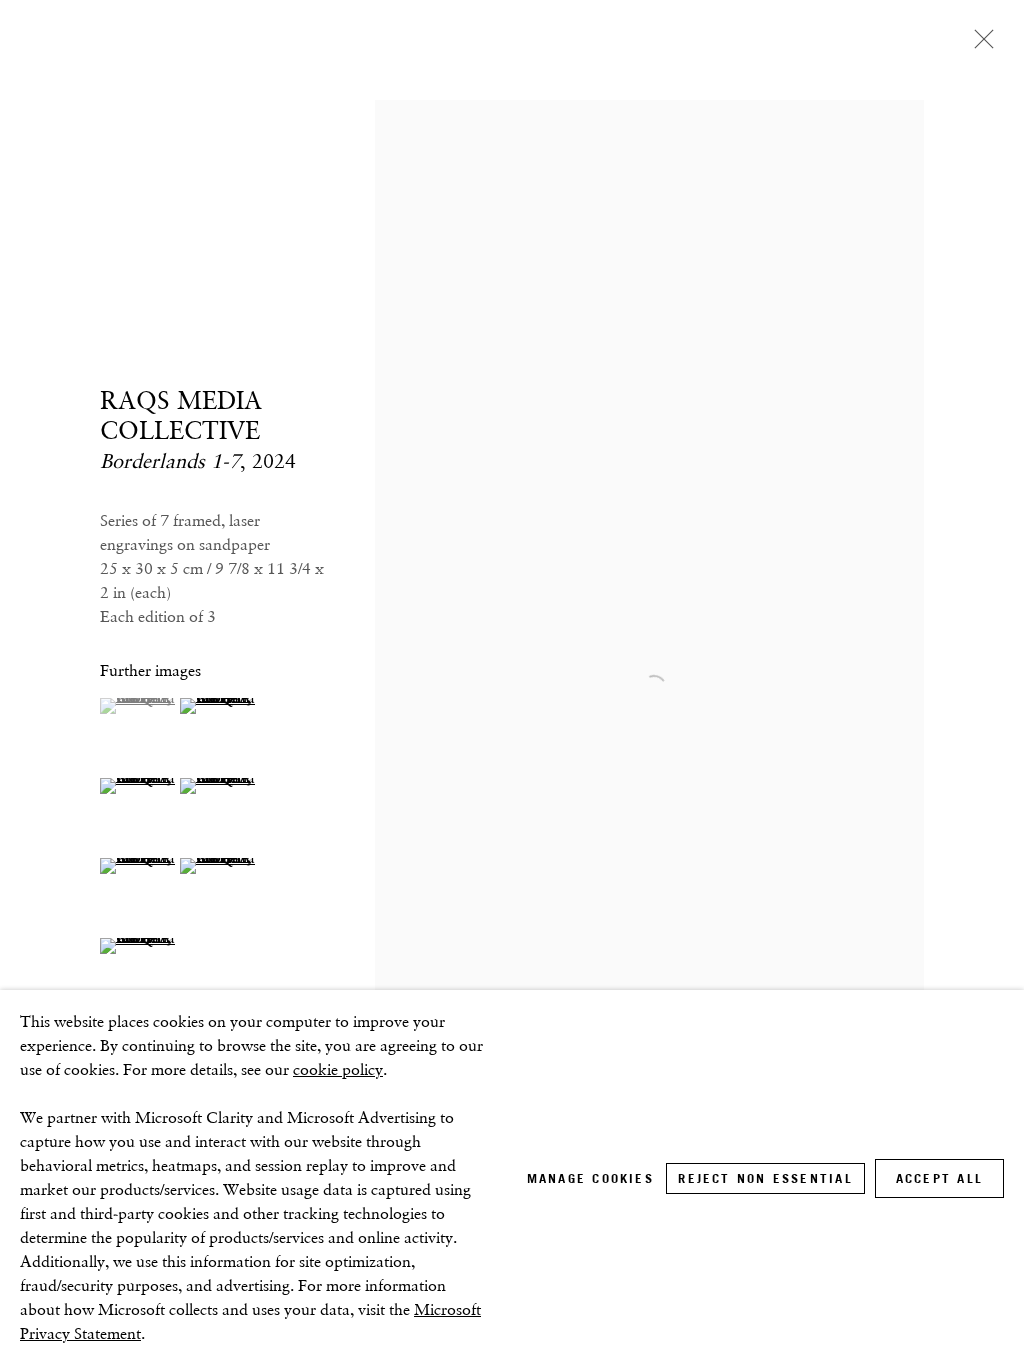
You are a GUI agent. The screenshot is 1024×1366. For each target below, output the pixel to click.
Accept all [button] (939, 1178)
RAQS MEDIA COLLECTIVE (181, 415)
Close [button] (979, 45)
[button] (137, 706)
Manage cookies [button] (590, 1178)
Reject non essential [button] (765, 1178)
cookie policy (338, 1069)
